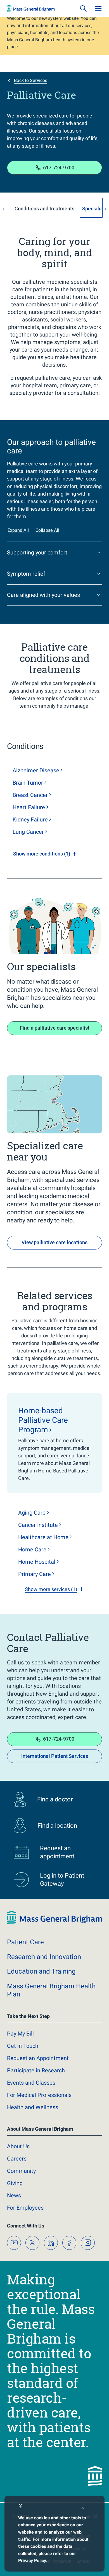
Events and (31, 2083)
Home (32, 1549)
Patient (25, 1942)
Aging (32, 1513)
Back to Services (31, 80)
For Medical (39, 2095)
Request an (38, 2058)
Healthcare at (43, 1537)
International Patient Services (55, 1756)
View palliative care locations (54, 1242)
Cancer (38, 1525)
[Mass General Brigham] (31, 8)
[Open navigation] (98, 8)
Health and (33, 2107)
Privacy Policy (32, 2561)
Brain (28, 783)
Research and (44, 1957)
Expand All (18, 530)
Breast (30, 795)
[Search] (83, 8)
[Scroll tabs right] (106, 209)
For (25, 2208)
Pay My (20, 2034)
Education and (41, 1971)
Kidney (30, 820)
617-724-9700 (59, 168)
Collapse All (47, 530)
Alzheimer (36, 770)
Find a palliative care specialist (55, 1028)
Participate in (36, 2070)
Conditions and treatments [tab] (44, 209)
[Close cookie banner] (83, 2509)
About (18, 2146)
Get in (23, 2046)
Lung (28, 832)
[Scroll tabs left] (3, 209)
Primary (35, 1574)
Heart (29, 807)
